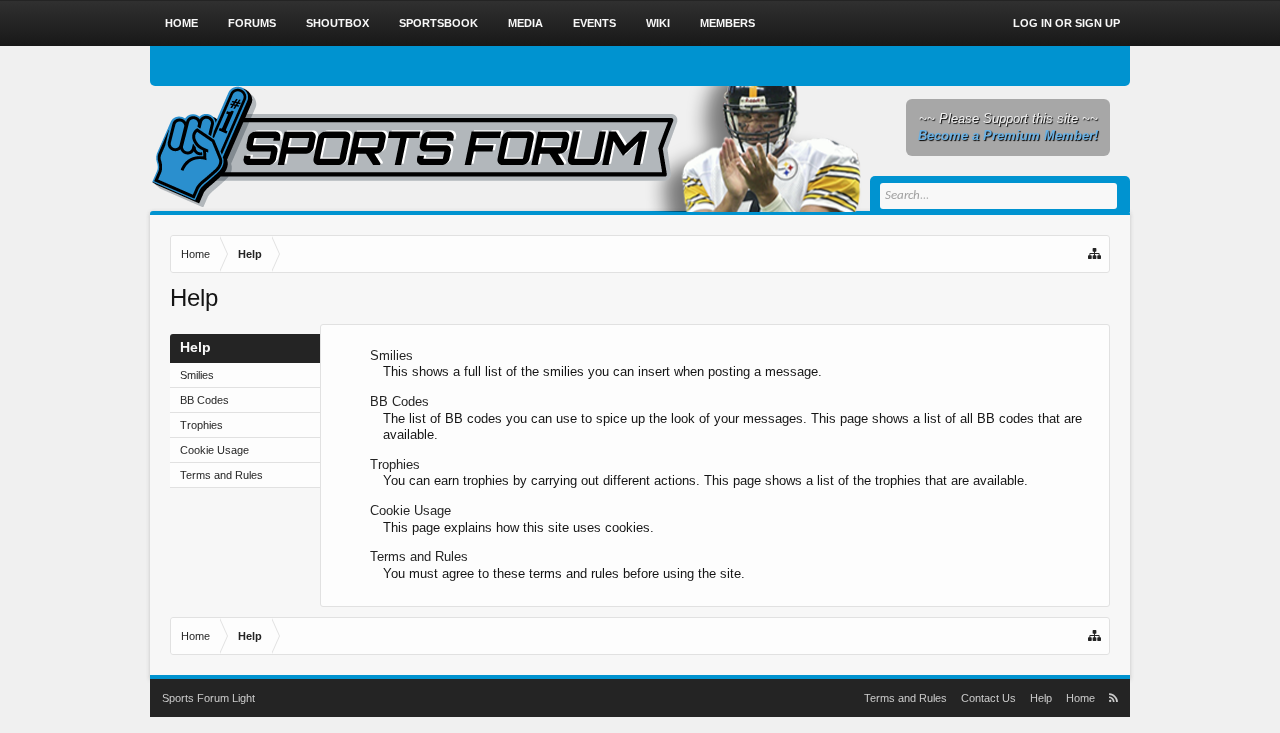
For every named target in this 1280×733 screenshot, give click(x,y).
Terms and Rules (221, 475)
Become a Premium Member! (1008, 135)
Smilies (197, 375)
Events (594, 23)
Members (727, 23)
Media (525, 23)
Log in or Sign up (1066, 23)
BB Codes (204, 400)
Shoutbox (337, 23)
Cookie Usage (214, 450)
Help (1041, 698)
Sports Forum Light (208, 698)
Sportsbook (438, 23)
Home (181, 23)
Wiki (658, 23)
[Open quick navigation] (1096, 254)
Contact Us (988, 698)
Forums (252, 23)
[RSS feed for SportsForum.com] (1113, 698)
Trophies (201, 425)
